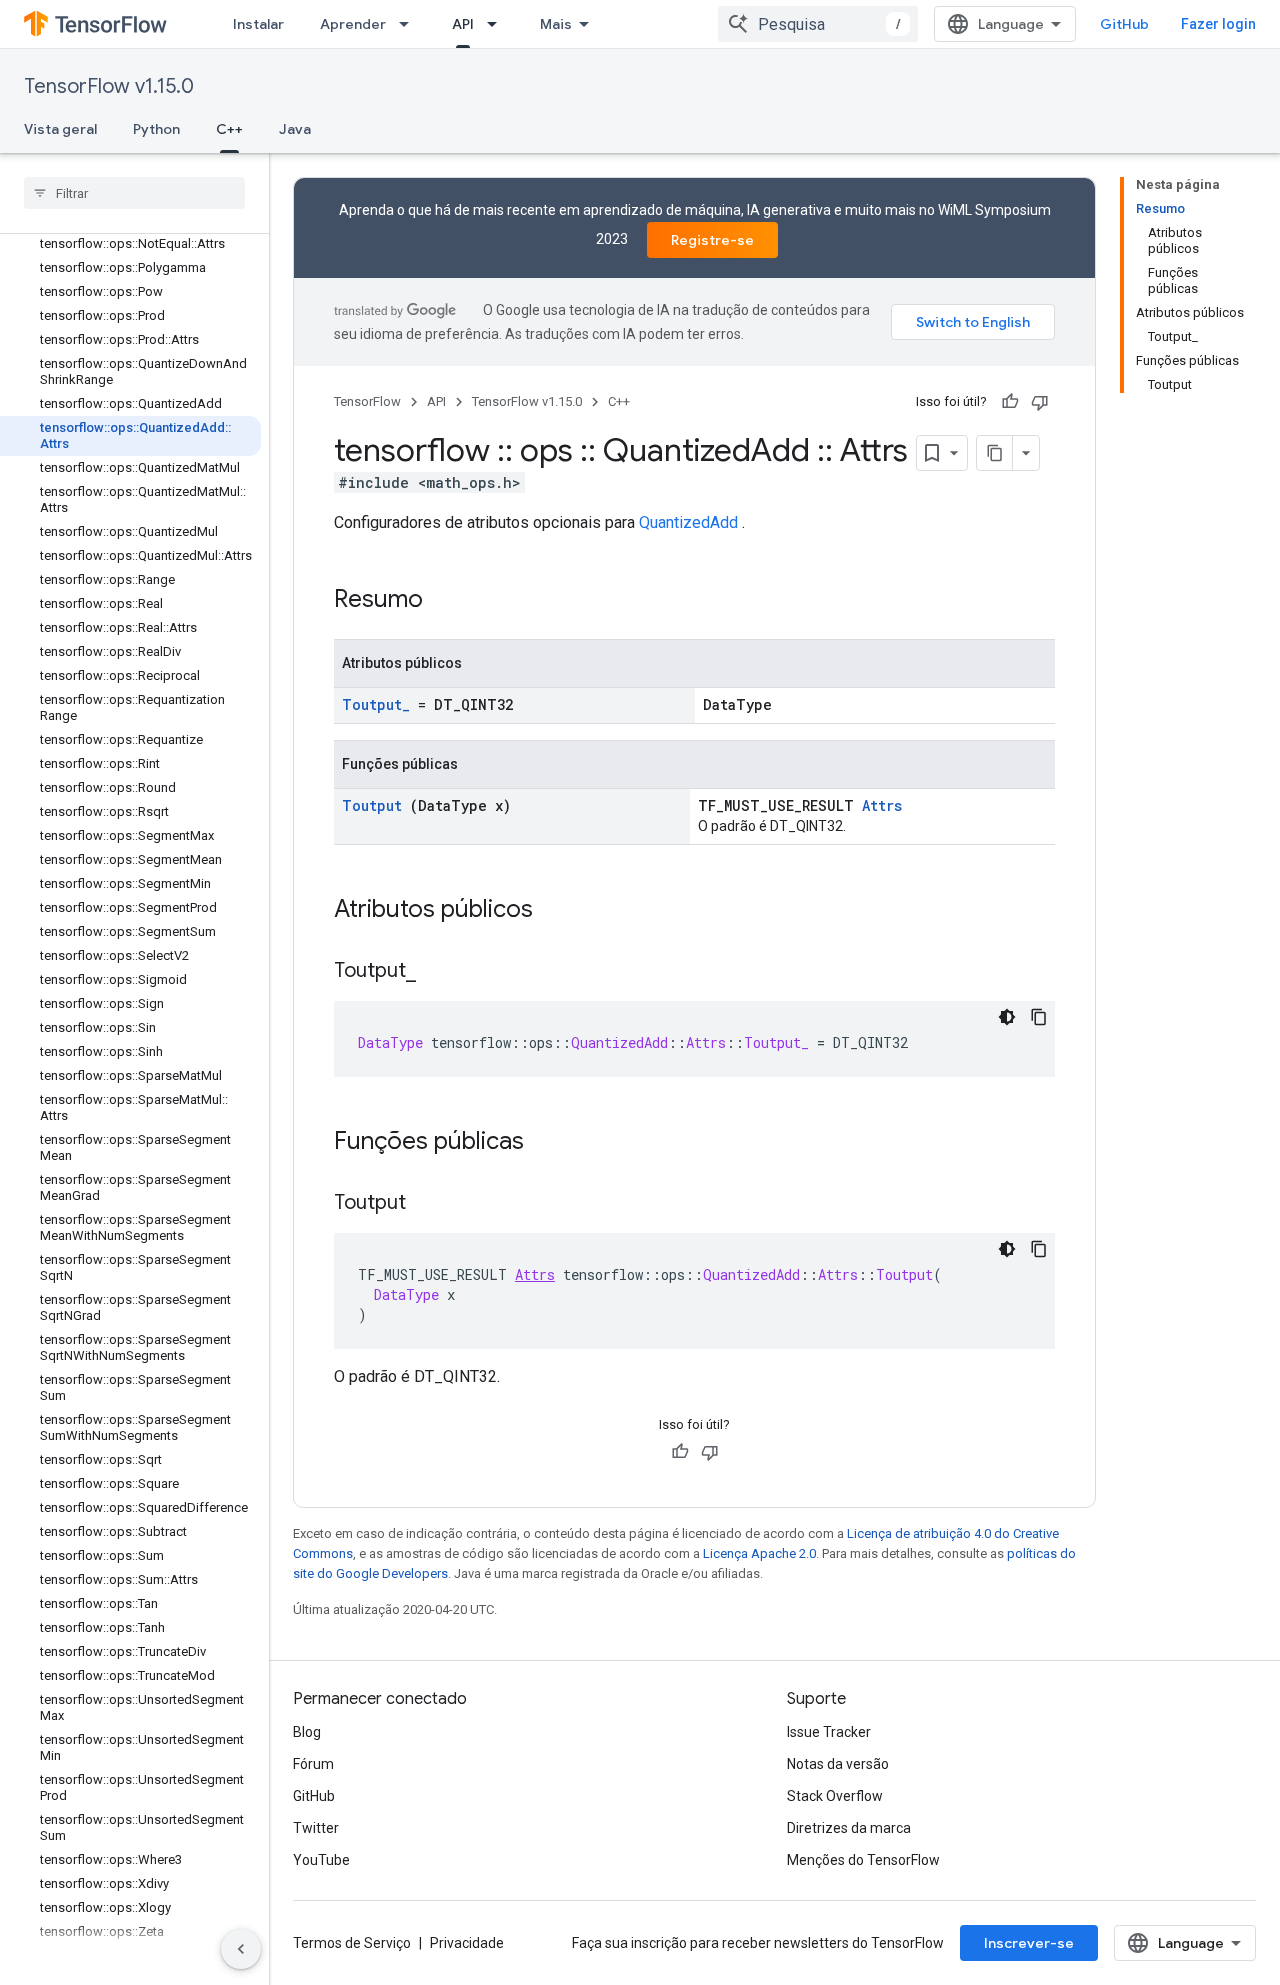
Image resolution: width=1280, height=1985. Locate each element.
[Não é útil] (1040, 402)
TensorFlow (367, 401)
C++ (229, 129)
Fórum (313, 1764)
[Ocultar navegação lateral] (241, 1949)
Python (156, 129)
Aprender (353, 24)
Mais (556, 24)
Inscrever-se (1029, 1943)
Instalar (258, 24)
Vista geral (60, 129)
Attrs (882, 805)
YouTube (321, 1860)
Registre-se (712, 240)
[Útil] (1010, 402)
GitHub (1124, 24)
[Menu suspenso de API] (498, 24)
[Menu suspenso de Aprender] (410, 24)
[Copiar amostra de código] (1039, 1017)
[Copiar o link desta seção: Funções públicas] (550, 1143)
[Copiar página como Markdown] (995, 453)
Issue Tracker (829, 1732)
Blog (307, 1732)
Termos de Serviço (352, 1943)
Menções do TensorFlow (863, 1860)
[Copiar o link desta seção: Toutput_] (436, 972)
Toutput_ (376, 704)
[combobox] (818, 24)
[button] (130, 1956)
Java (295, 129)
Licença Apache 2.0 (759, 1553)
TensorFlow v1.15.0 (109, 86)
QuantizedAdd (688, 522)
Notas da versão (838, 1764)
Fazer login (1218, 24)
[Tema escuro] (1007, 1017)
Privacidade (467, 1943)
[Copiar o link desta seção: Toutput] (426, 1204)
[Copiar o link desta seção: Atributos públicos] (559, 911)
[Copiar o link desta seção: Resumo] (449, 601)
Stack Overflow (835, 1796)
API (463, 24)
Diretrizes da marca (849, 1828)
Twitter (316, 1828)
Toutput (372, 805)
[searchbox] (134, 193)
